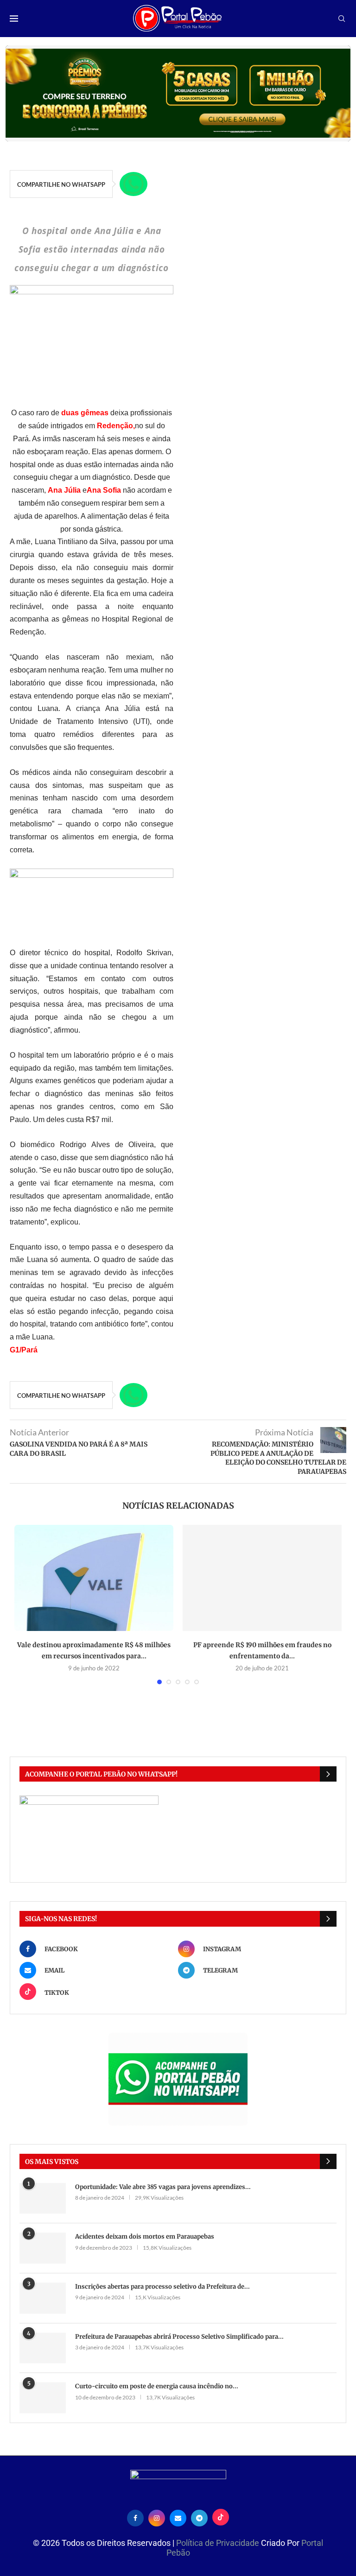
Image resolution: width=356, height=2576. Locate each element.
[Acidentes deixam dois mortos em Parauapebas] (43, 2248)
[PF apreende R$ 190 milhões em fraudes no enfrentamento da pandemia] (262, 1578)
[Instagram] (157, 2517)
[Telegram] (199, 2517)
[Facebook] (135, 2517)
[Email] (178, 2517)
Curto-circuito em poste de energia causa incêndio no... (157, 2386)
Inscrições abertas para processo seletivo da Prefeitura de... (162, 2287)
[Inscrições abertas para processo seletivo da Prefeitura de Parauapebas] (43, 2298)
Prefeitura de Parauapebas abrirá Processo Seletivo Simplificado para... (179, 2337)
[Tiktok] (221, 2517)
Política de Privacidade (219, 2543)
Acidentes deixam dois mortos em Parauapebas (145, 2237)
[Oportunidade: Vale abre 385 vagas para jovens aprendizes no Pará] (43, 2198)
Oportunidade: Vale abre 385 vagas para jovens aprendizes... (163, 2187)
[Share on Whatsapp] (133, 184)
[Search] (342, 19)
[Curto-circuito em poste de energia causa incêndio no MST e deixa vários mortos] (43, 2398)
